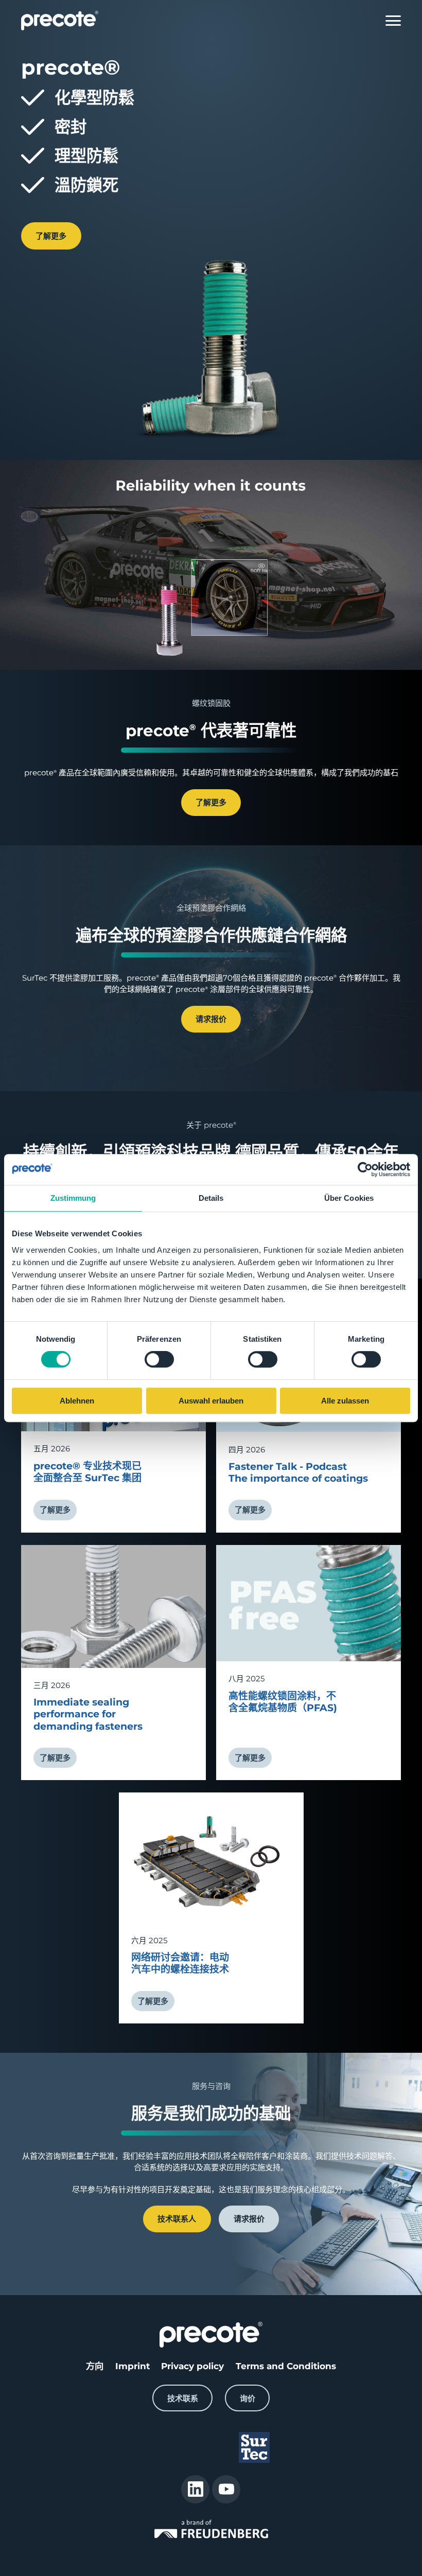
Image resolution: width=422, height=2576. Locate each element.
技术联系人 (177, 2219)
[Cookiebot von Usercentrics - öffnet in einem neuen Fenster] (365, 1169)
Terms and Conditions (286, 2366)
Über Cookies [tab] (349, 1198)
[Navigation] (393, 21)
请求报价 (211, 1019)
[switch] (159, 1360)
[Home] (60, 21)
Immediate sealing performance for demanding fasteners (88, 1714)
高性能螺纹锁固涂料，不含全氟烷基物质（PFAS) (283, 1702)
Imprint (133, 2366)
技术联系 (183, 2398)
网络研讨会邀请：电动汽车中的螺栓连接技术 (180, 1963)
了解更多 (51, 236)
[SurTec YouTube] (226, 2489)
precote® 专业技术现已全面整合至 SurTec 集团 (87, 1472)
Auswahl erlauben (211, 1401)
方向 (95, 2366)
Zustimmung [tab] (73, 1198)
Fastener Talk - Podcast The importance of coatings (298, 1472)
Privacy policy (192, 2366)
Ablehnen (77, 1401)
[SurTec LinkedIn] (195, 2489)
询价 (248, 2398)
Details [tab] (211, 1198)
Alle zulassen (345, 1401)
